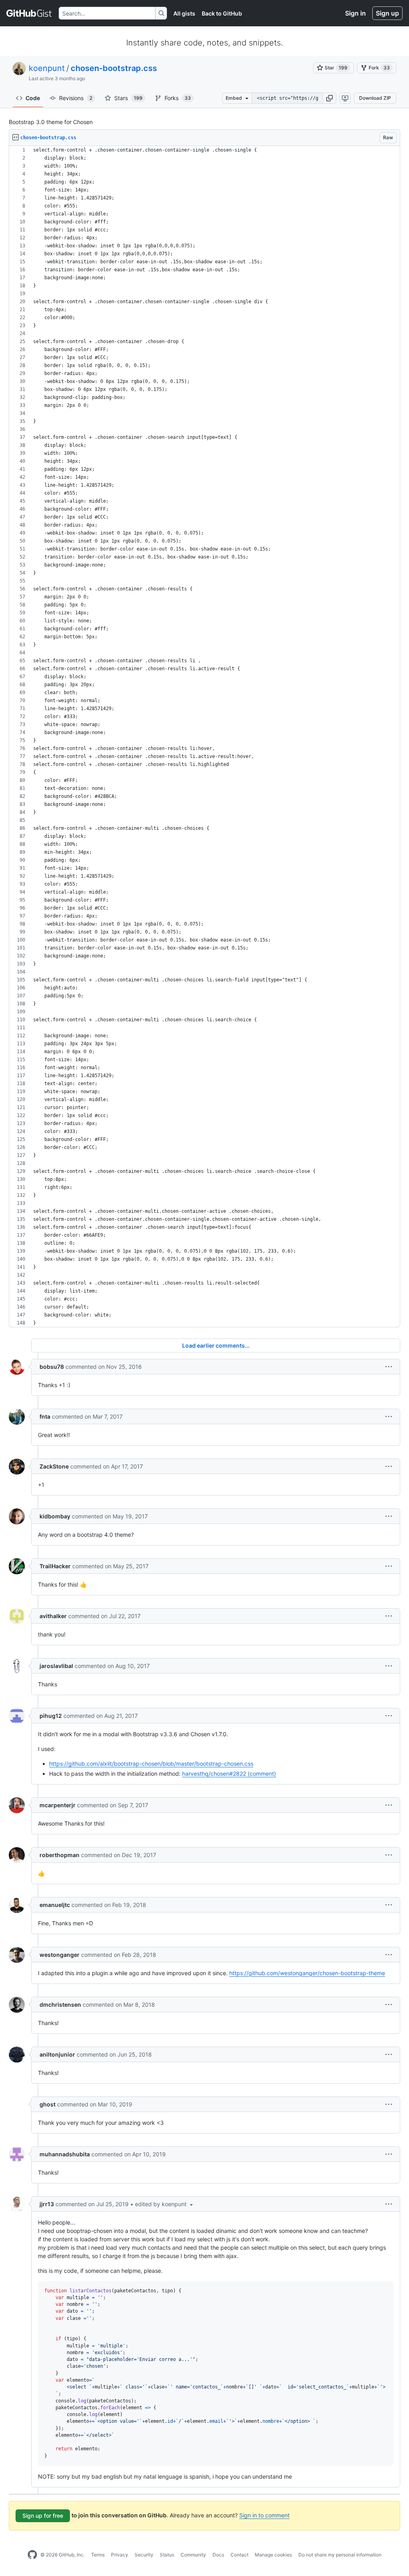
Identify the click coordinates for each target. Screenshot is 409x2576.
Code (33, 98)
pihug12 (51, 1716)
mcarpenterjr (58, 1805)
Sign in (355, 13)
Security (144, 2555)
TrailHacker (55, 1566)
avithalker (53, 1616)
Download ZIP (375, 98)
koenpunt (47, 68)
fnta (45, 1416)
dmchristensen (60, 2005)
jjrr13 (47, 2204)
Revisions (76, 98)
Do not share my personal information (340, 2555)
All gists (184, 13)
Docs (218, 2555)
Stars (128, 98)
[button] (330, 98)
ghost (48, 2104)
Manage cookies (273, 2555)
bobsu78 (52, 1367)
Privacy (120, 2555)
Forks (178, 98)
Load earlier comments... (216, 1345)
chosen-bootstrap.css (114, 68)
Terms (98, 2555)
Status (167, 2555)
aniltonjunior (57, 2054)
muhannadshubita (65, 2154)
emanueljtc (55, 1905)
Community (193, 2555)
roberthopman (60, 1855)
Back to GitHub (222, 13)
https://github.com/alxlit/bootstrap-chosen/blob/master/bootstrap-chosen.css (151, 1764)
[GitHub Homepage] (32, 2555)
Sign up (387, 13)
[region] (204, 737)
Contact (239, 2555)
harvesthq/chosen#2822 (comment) (229, 1774)
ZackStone (54, 1466)
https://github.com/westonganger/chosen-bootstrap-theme (307, 1973)
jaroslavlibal (56, 1666)
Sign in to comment (264, 2515)
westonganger (60, 1955)
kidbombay (55, 1516)
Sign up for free (43, 2516)
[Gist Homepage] (29, 13)
